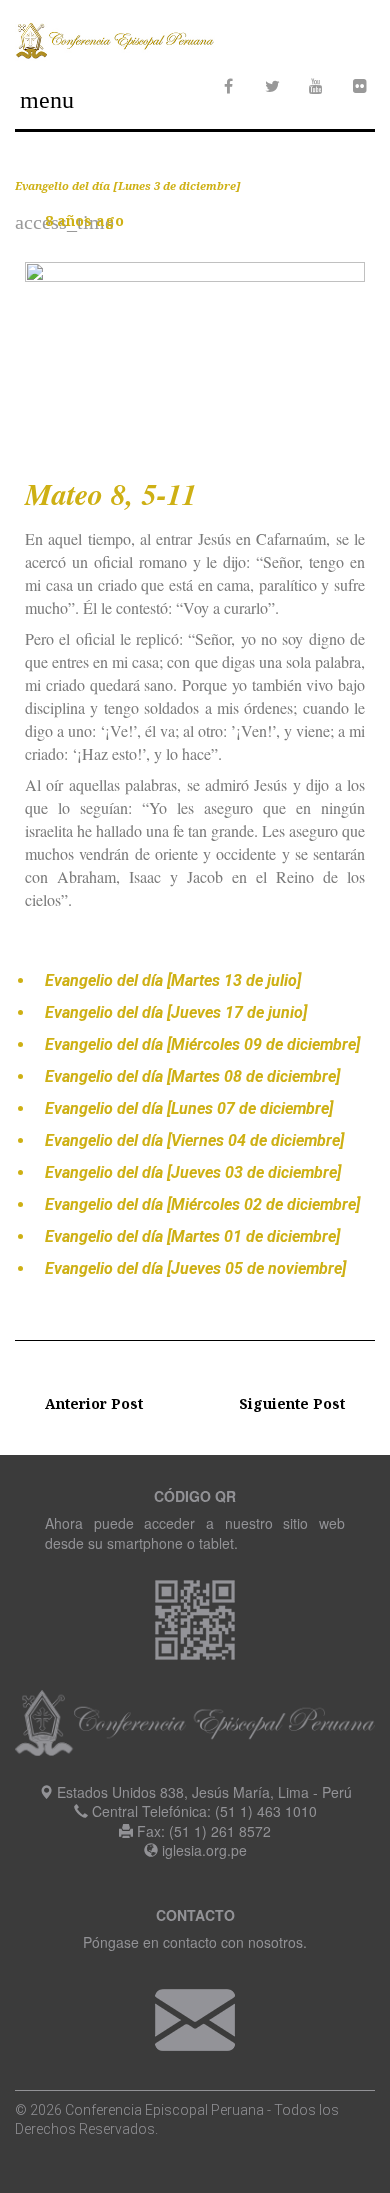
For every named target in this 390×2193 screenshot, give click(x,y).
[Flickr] (360, 86)
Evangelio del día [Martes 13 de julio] (173, 980)
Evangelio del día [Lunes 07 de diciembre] (189, 1108)
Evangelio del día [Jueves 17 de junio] (176, 1012)
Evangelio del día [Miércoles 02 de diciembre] (202, 1204)
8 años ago (84, 220)
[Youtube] (316, 86)
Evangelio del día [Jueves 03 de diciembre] (193, 1172)
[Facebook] (228, 86)
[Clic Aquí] (195, 2018)
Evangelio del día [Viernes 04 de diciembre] (194, 1140)
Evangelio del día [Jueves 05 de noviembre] (195, 1268)
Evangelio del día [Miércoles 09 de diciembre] (202, 1044)
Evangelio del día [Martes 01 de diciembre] (192, 1236)
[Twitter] (272, 86)
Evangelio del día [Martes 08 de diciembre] (192, 1076)
